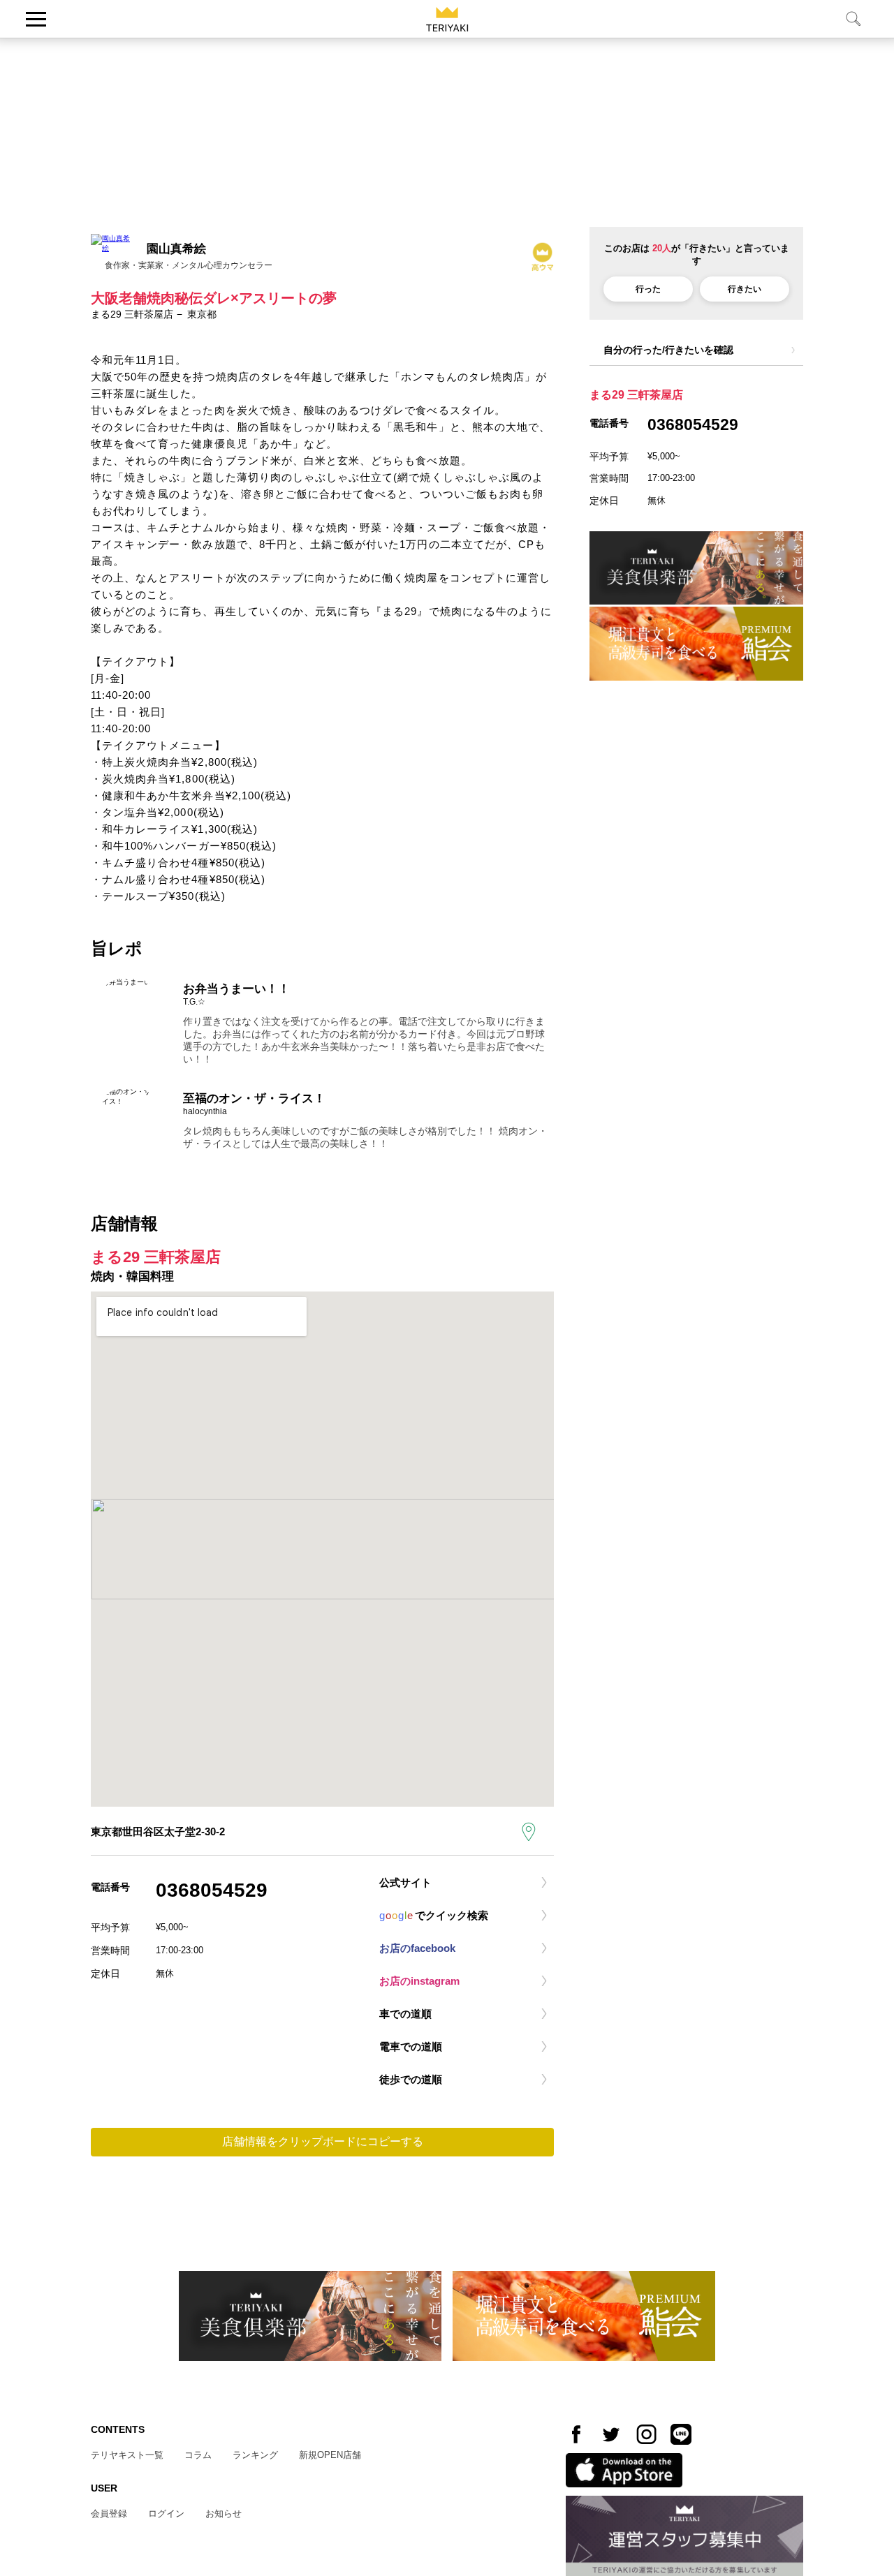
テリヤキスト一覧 (127, 2455)
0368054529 (212, 1890)
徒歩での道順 (411, 2079)
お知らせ (223, 2514)
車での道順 (405, 2014)
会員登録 (109, 2514)
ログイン (166, 2514)
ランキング (255, 2455)
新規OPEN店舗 (330, 2455)
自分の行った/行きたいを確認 (668, 350)
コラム (198, 2455)
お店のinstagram (419, 1981)
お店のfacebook (417, 1948)
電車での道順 (411, 2046)
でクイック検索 (434, 1915)
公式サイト (405, 1882)
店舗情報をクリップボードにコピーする (323, 2141)
